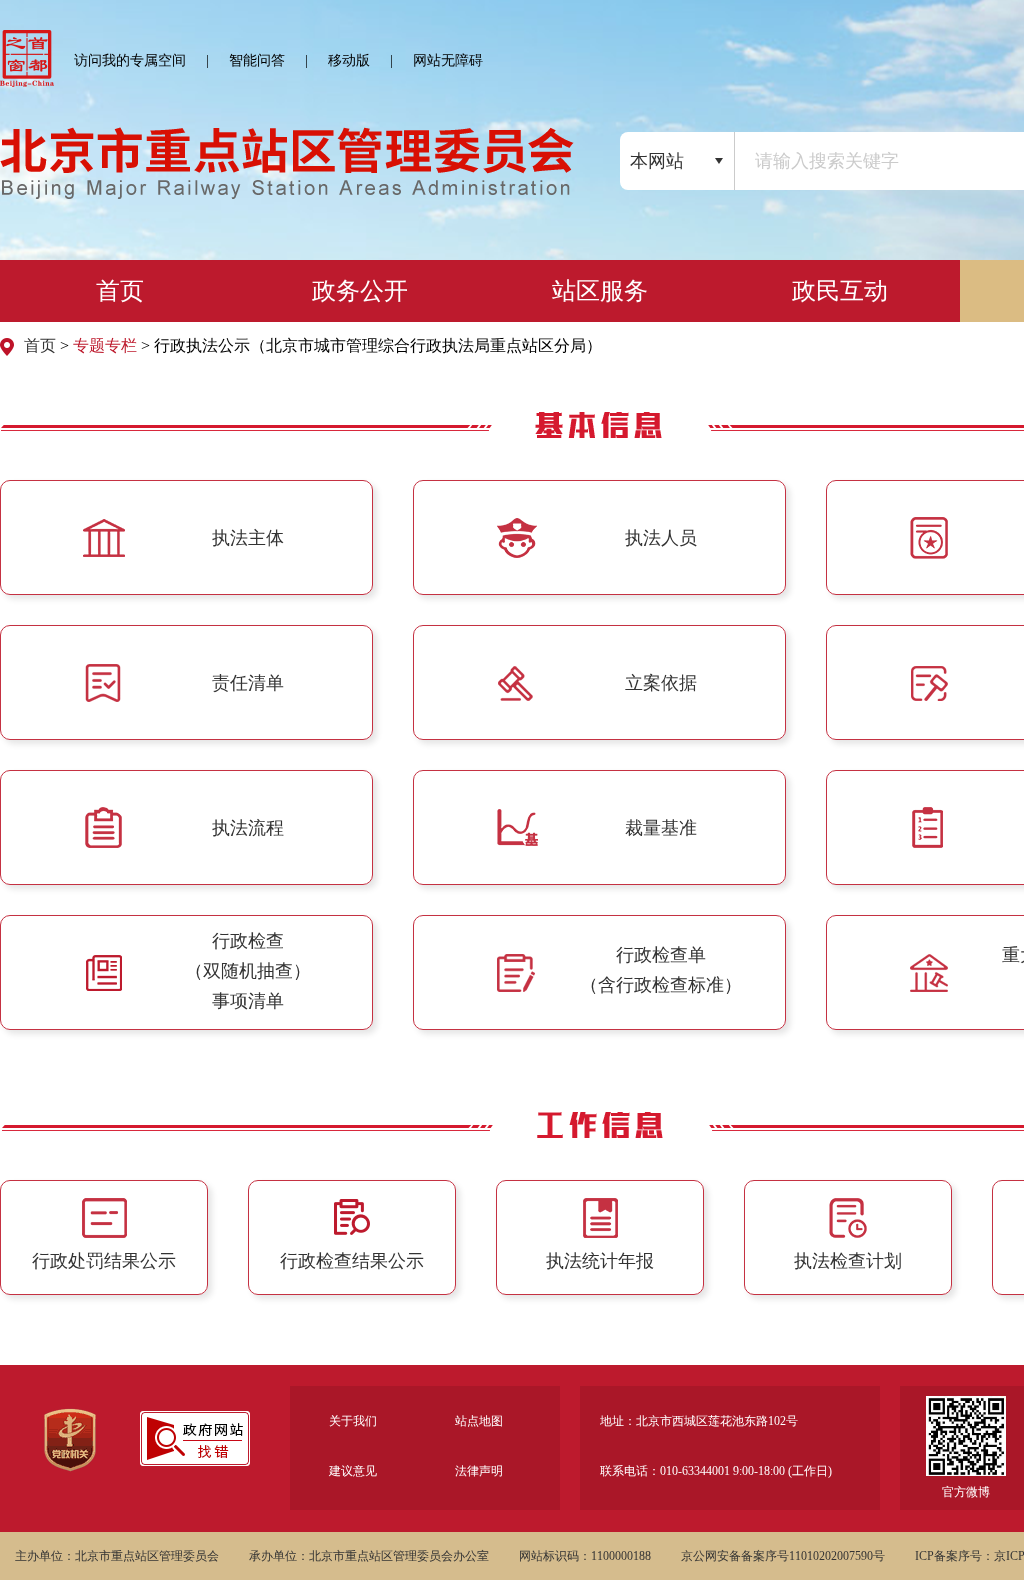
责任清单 (248, 683)
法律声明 (479, 1471)
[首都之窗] (27, 59)
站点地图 (479, 1421)
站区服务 (600, 291)
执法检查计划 (848, 1261)
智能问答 (257, 60)
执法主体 (248, 538)
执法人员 (661, 538)
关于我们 (353, 1421)
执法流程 (248, 828)
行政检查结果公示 (352, 1261)
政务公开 (360, 291)
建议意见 (353, 1471)
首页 (120, 291)
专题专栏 (105, 345)
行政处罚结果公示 (104, 1261)
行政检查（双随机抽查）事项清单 (248, 971)
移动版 (349, 60)
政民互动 (840, 291)
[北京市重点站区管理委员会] (287, 182)
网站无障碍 (448, 60)
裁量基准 (661, 828)
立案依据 (661, 683)
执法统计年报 (600, 1261)
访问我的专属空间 (130, 60)
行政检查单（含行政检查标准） (661, 970)
